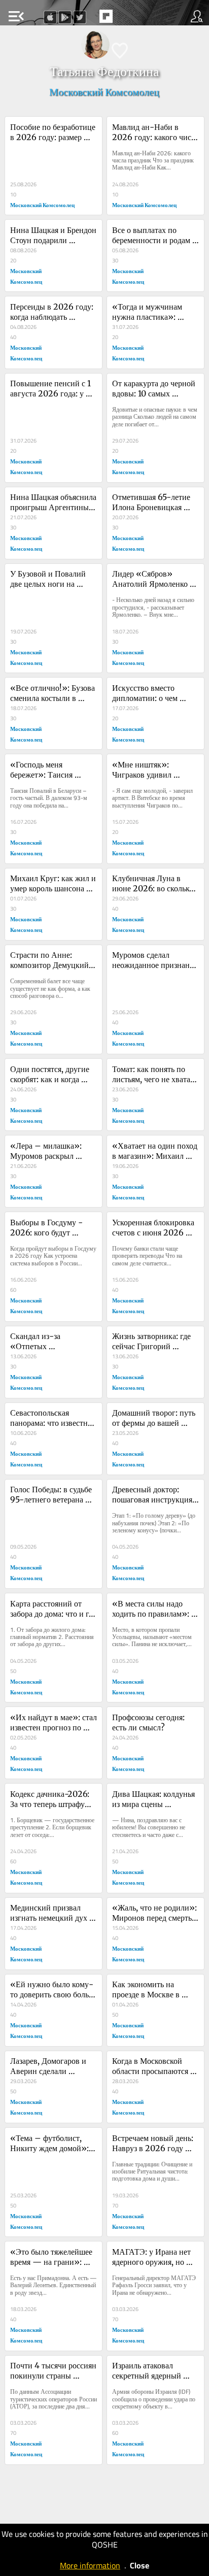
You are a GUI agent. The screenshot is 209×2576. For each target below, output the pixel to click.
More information (90, 2565)
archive (127, 19)
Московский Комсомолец (104, 92)
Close (140, 2565)
